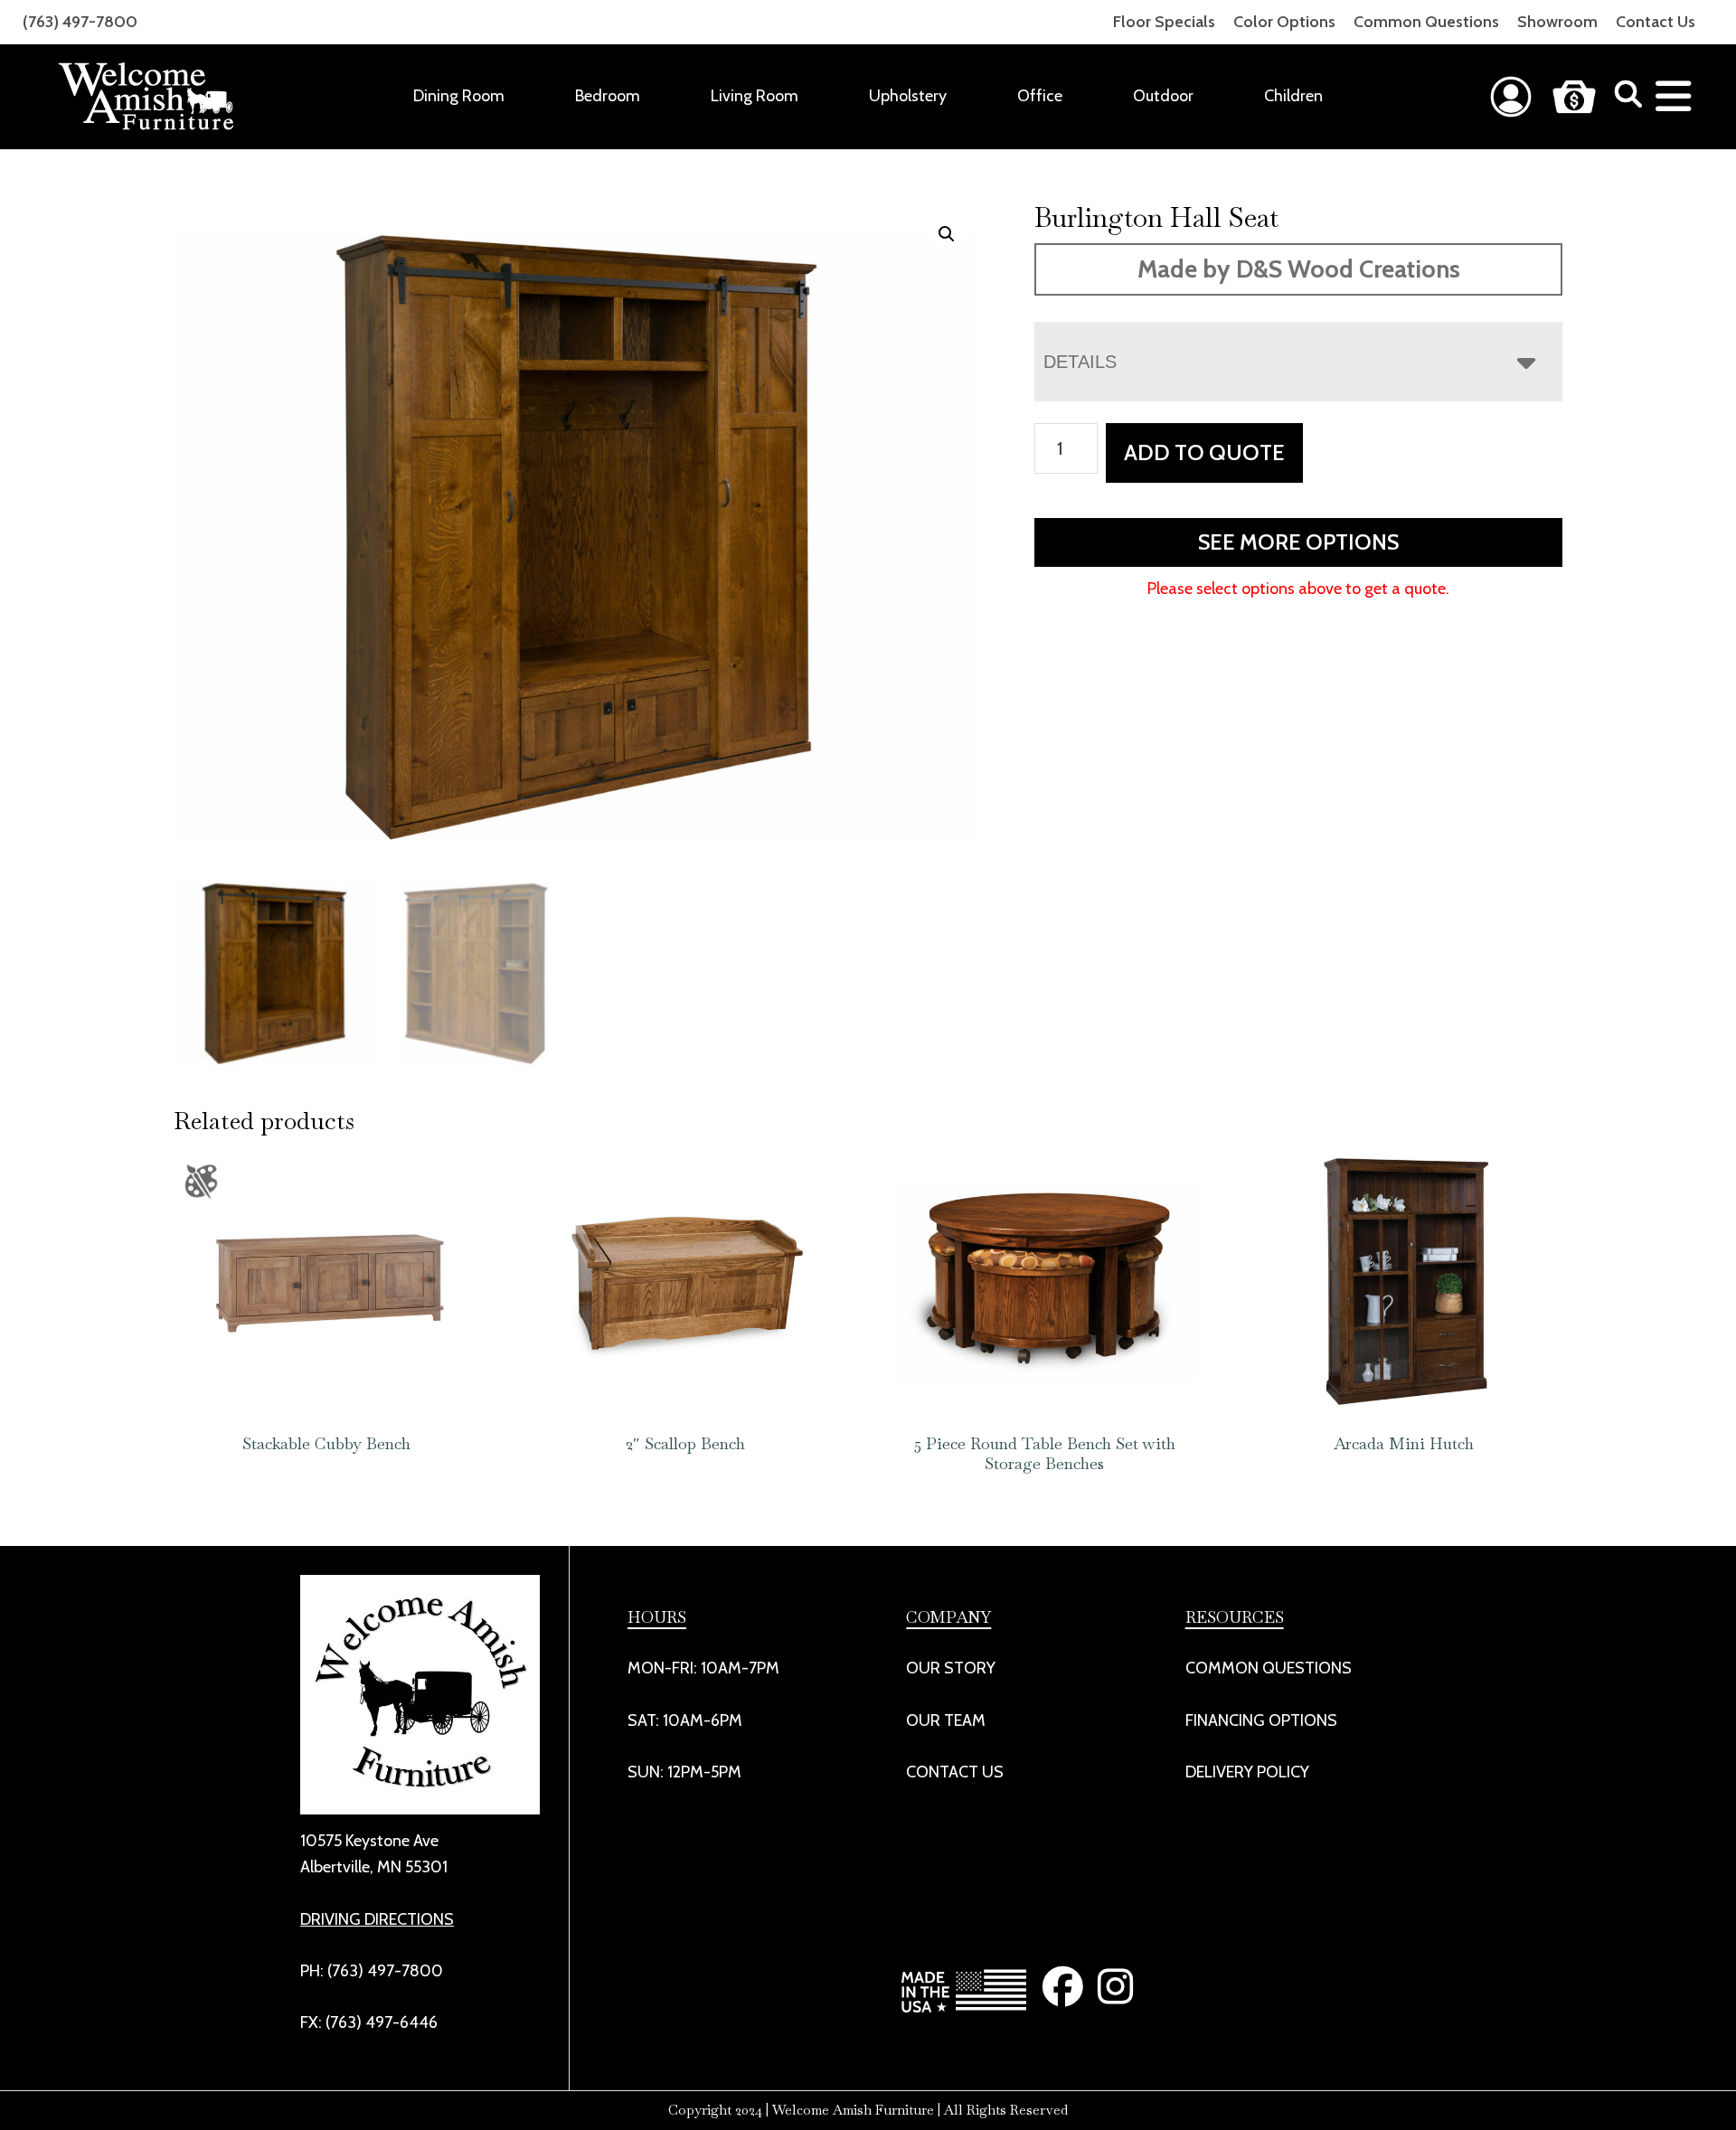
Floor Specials (1164, 22)
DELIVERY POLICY (1247, 1772)
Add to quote (1204, 452)
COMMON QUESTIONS (1269, 1668)
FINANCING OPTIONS (1261, 1720)
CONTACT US (955, 1772)
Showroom (1557, 22)
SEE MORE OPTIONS (1298, 542)
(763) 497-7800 (80, 22)
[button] (947, 234)
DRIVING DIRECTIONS (377, 1919)
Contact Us (1656, 22)
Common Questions (1426, 22)
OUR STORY (951, 1668)
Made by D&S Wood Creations (1299, 269)
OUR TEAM (946, 1720)
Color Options (1284, 22)
